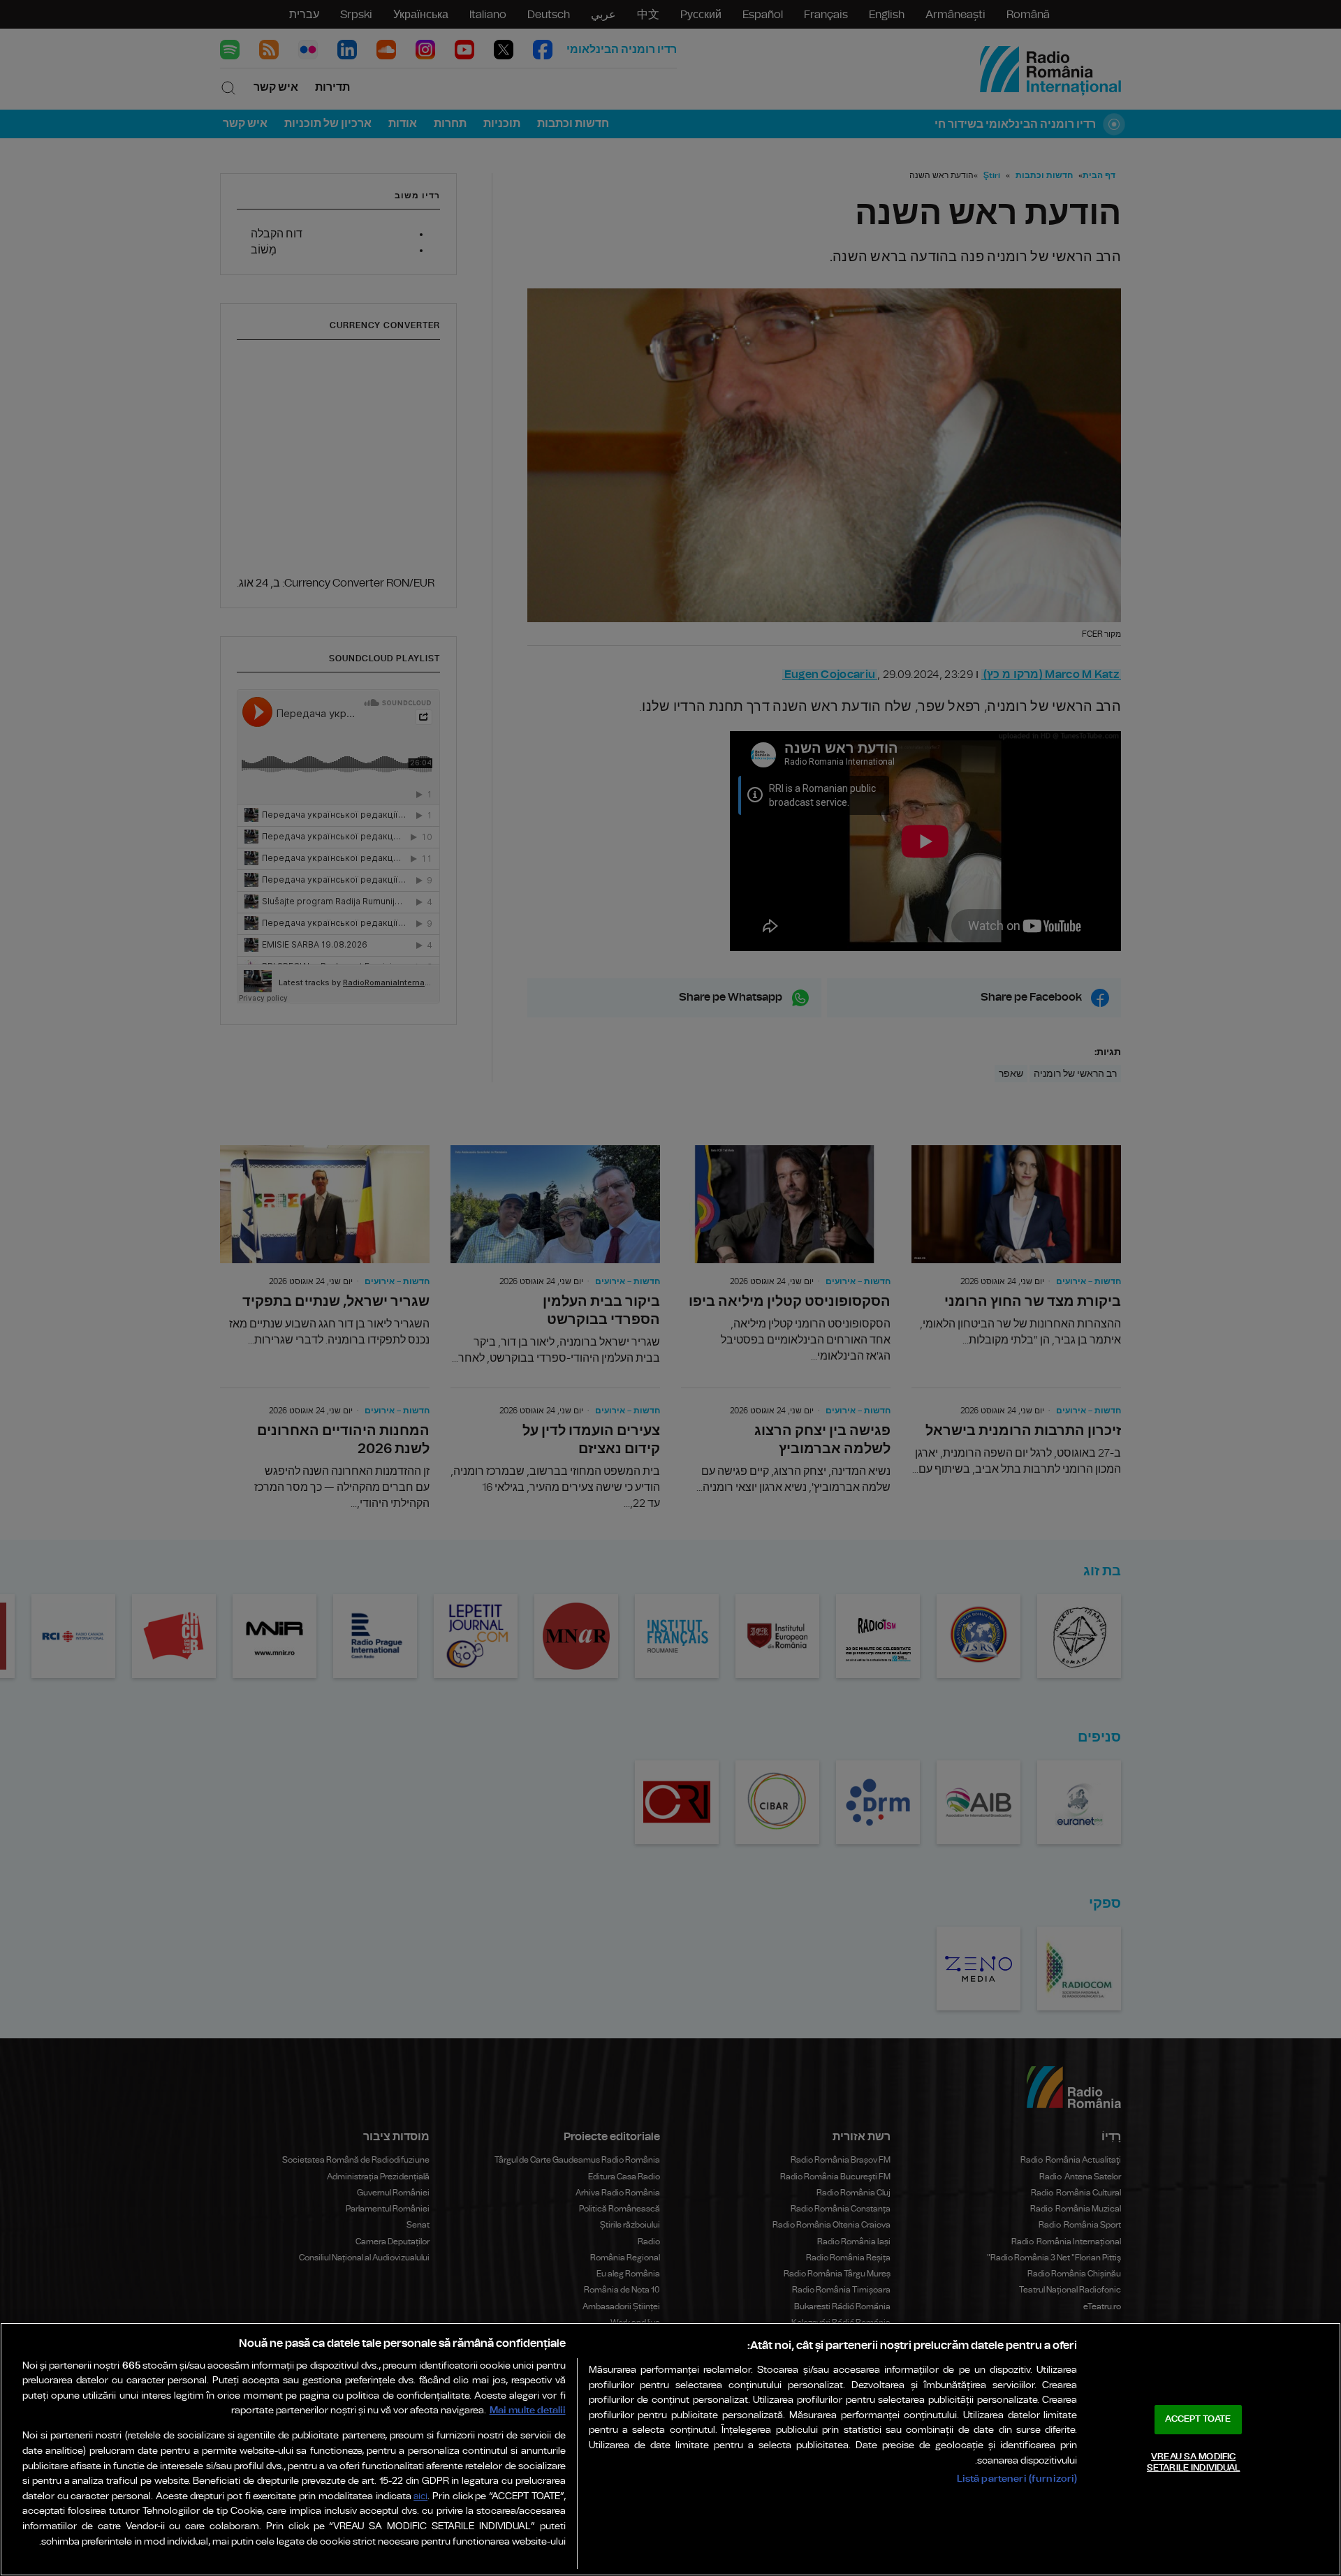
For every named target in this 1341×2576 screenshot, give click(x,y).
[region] (670, 2449)
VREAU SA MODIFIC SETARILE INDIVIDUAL (1193, 2463)
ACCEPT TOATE (1198, 2419)
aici (420, 2497)
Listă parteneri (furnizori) (1017, 2479)
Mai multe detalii (528, 2410)
